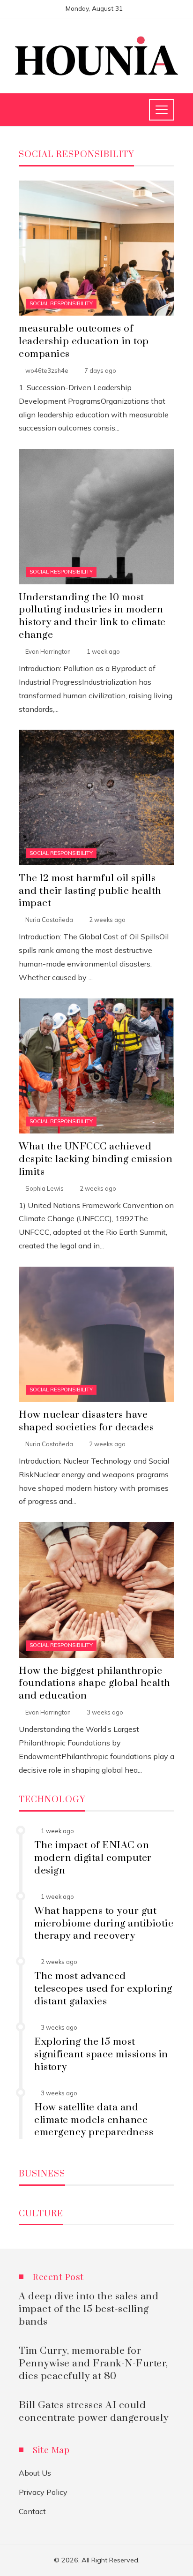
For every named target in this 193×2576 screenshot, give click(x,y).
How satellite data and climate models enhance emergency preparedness (94, 2120)
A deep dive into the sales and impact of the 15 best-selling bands (89, 2309)
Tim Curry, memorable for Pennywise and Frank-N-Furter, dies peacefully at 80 (93, 2364)
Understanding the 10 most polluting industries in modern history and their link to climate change (92, 616)
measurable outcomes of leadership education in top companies (84, 341)
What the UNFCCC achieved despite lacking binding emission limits (96, 1159)
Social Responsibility (61, 303)
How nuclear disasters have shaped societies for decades (86, 1421)
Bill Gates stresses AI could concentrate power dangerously (94, 2412)
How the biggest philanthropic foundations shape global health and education (95, 1684)
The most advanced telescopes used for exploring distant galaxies (103, 1989)
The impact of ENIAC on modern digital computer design (93, 1858)
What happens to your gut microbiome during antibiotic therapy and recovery (104, 1924)
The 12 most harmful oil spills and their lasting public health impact (90, 891)
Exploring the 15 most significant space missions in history (101, 2055)
